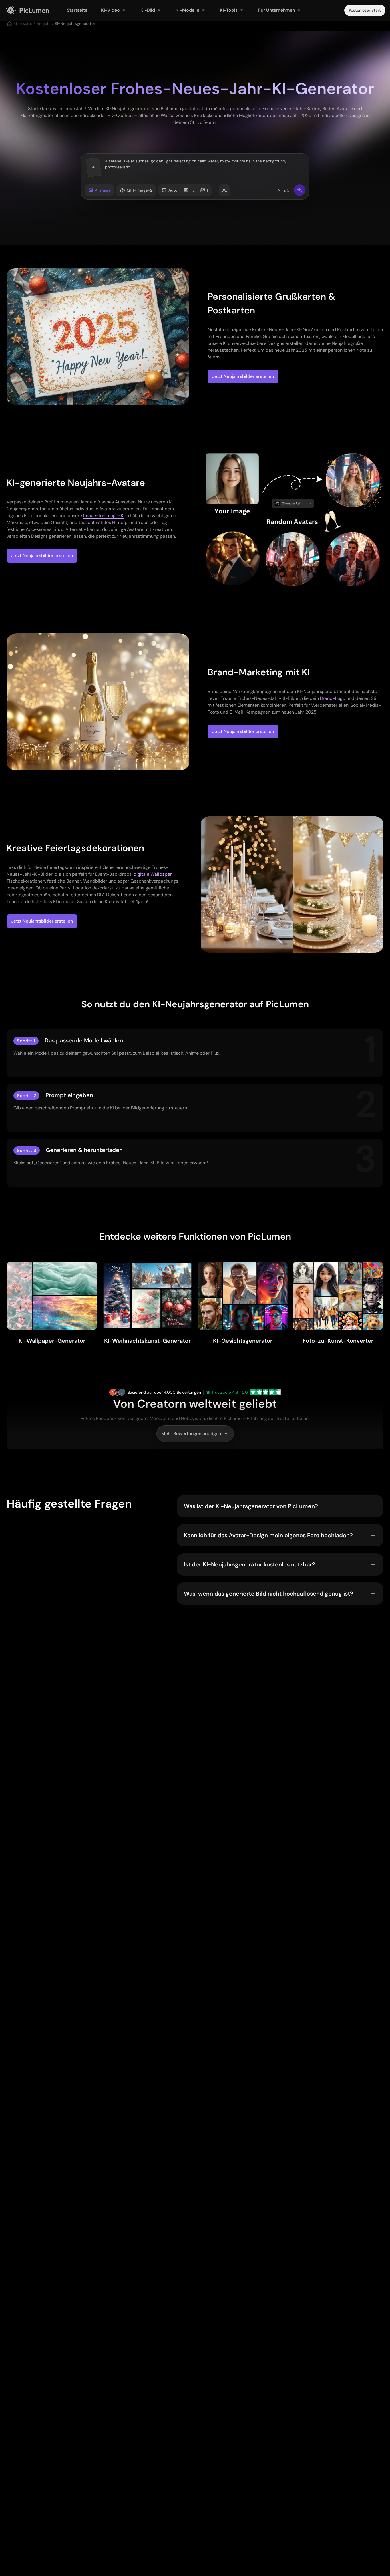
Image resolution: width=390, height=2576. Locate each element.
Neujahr (44, 23)
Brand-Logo (333, 698)
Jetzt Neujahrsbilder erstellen (243, 376)
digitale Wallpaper (153, 874)
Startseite (23, 23)
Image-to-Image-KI (104, 516)
